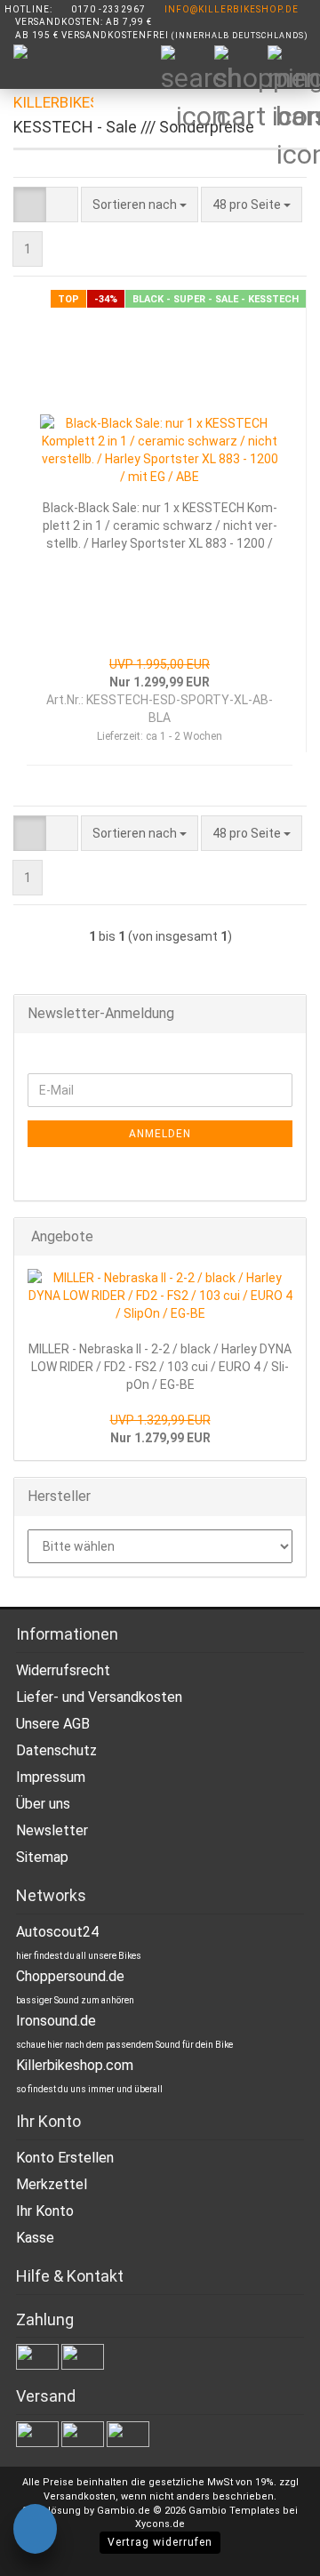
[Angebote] (287, 1237)
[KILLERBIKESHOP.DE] (47, 89)
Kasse (35, 2238)
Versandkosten (80, 2496)
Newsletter (52, 1830)
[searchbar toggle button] (187, 71)
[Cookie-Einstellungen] (35, 2532)
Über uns (43, 1804)
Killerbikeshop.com (75, 2065)
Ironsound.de (56, 2021)
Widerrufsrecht (63, 1670)
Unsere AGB (53, 1724)
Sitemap (42, 1857)
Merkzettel (52, 2184)
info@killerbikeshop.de (232, 9)
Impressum (51, 1777)
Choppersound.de (70, 1976)
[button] (30, 205)
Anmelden (160, 1134)
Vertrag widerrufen (160, 2542)
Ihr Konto (45, 2211)
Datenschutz (56, 1750)
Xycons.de (160, 2524)
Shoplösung (52, 2511)
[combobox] (140, 205)
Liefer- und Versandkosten (99, 1697)
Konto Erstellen (65, 2158)
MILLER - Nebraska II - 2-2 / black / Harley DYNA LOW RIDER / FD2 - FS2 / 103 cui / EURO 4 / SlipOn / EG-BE (160, 1367)
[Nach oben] (271, 2549)
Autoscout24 (57, 1932)
